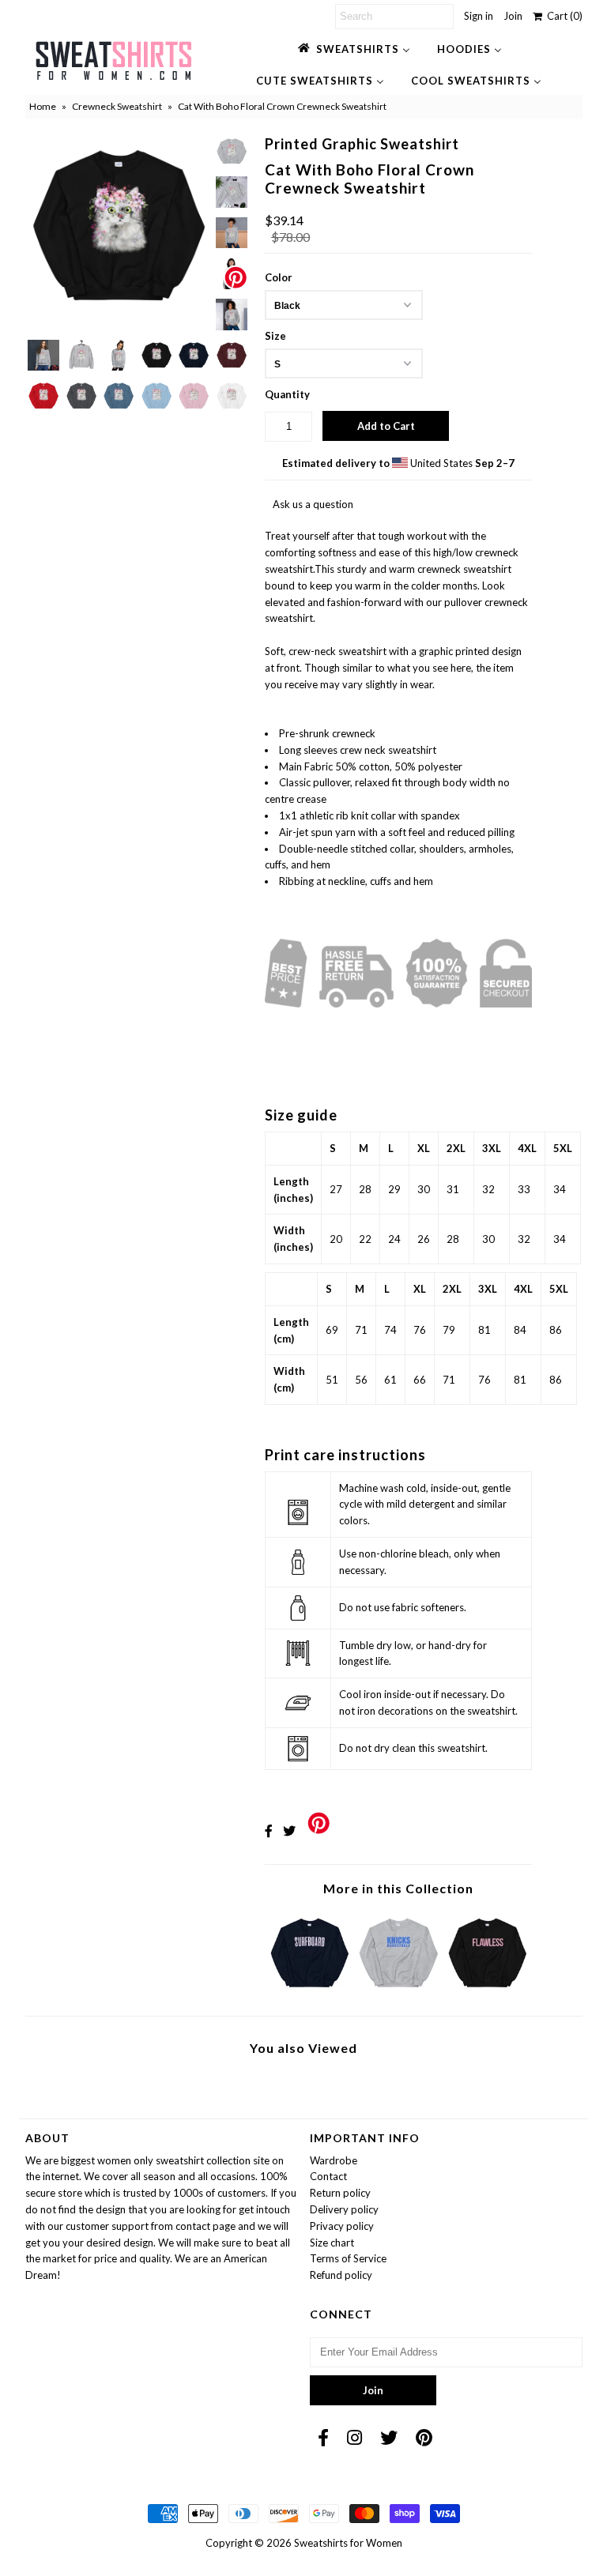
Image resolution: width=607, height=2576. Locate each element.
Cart (562, 16)
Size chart (332, 2243)
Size (275, 336)
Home (43, 106)
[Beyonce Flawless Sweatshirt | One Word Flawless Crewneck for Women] (488, 1991)
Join (513, 16)
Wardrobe (334, 2160)
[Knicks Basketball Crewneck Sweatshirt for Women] (398, 1991)
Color (279, 277)
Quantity (287, 394)
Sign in (479, 16)
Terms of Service (348, 2258)
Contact (328, 2176)
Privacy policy (342, 2226)
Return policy (340, 2193)
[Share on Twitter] (289, 1830)
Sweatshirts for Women (348, 2543)
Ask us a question (313, 504)
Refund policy (341, 2275)
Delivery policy (344, 2209)
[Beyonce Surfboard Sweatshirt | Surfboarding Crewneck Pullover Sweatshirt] (310, 1991)
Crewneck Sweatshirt (117, 106)
